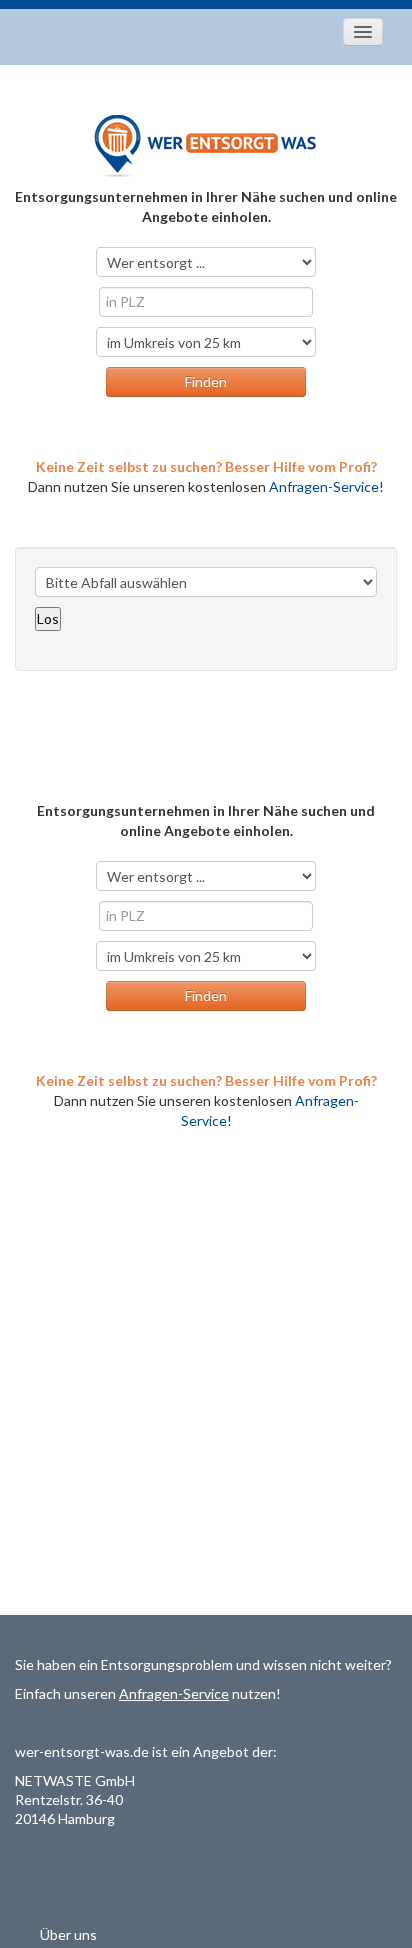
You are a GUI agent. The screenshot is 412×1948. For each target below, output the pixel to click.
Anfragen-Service (324, 486)
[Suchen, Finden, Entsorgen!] (206, 144)
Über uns (68, 1934)
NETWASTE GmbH (75, 1780)
